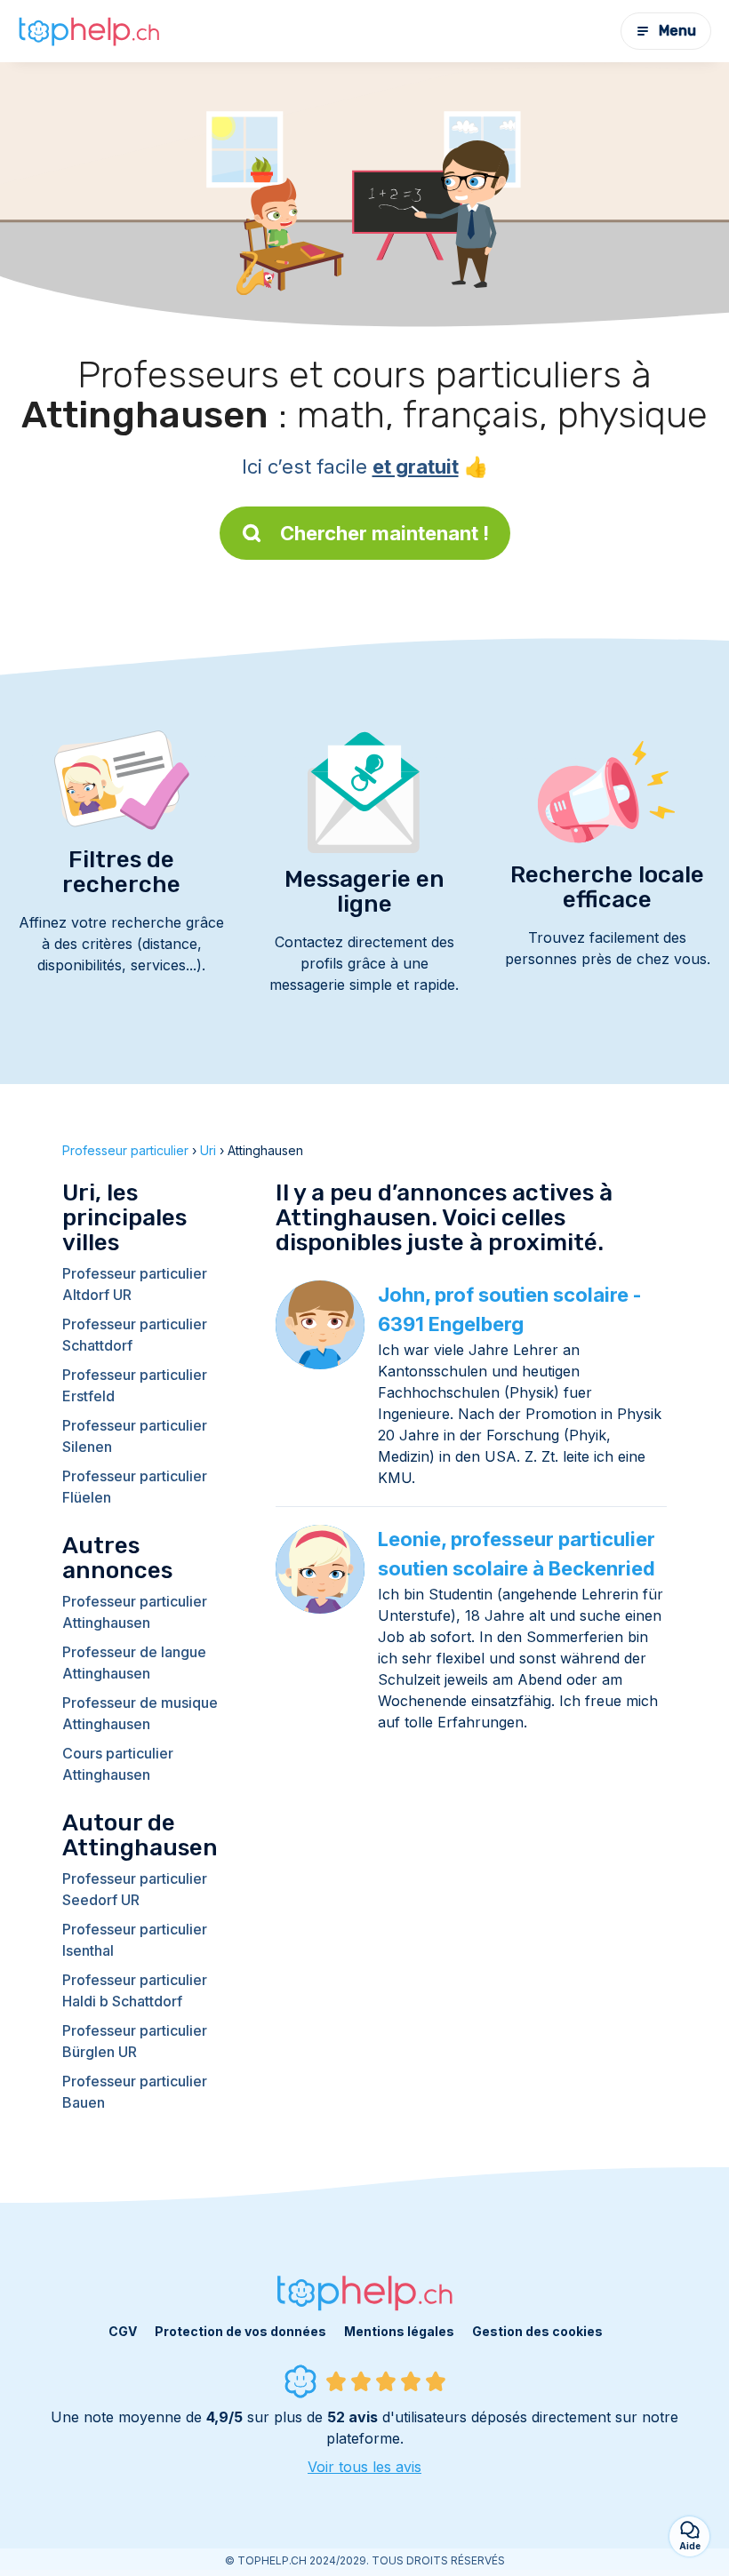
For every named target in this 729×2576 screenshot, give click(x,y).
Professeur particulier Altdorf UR (135, 1284)
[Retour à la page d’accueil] (89, 31)
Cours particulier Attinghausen (118, 1764)
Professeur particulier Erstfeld (135, 1385)
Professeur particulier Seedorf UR (135, 1889)
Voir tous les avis (364, 2467)
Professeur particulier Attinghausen (135, 1612)
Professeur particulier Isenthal (135, 1940)
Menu (677, 31)
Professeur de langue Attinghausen (134, 1663)
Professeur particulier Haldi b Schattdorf (135, 1990)
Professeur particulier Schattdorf (135, 1335)
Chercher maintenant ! (385, 533)
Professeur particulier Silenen (135, 1436)
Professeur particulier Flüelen (135, 1487)
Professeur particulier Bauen (135, 2092)
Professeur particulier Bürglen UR (135, 2041)
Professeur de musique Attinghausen (140, 1713)
